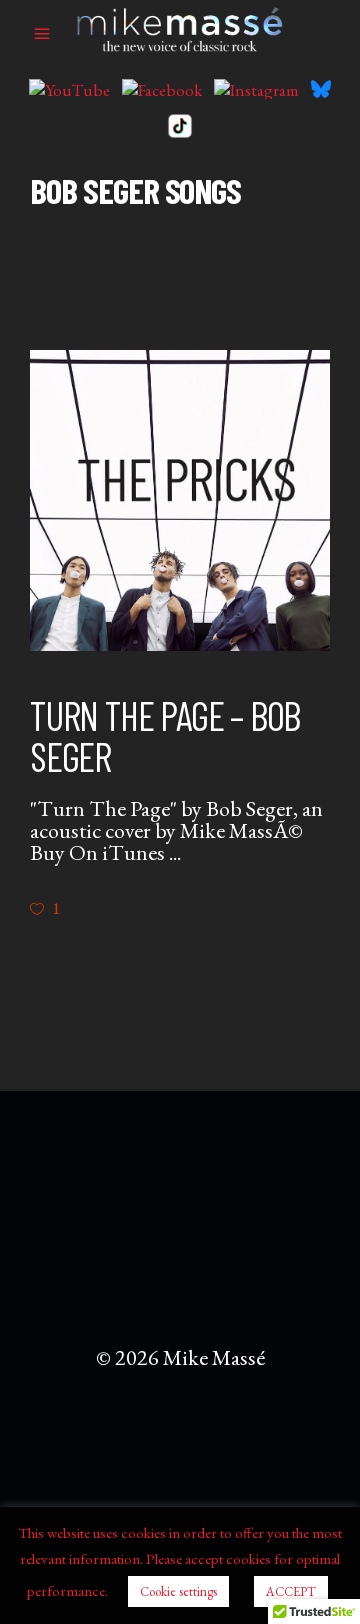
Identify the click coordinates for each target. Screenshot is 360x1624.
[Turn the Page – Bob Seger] (180, 500)
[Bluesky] (321, 89)
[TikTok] (180, 126)
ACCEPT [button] (291, 1591)
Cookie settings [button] (178, 1591)
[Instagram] (256, 89)
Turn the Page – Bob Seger (165, 735)
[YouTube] (69, 89)
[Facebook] (162, 89)
